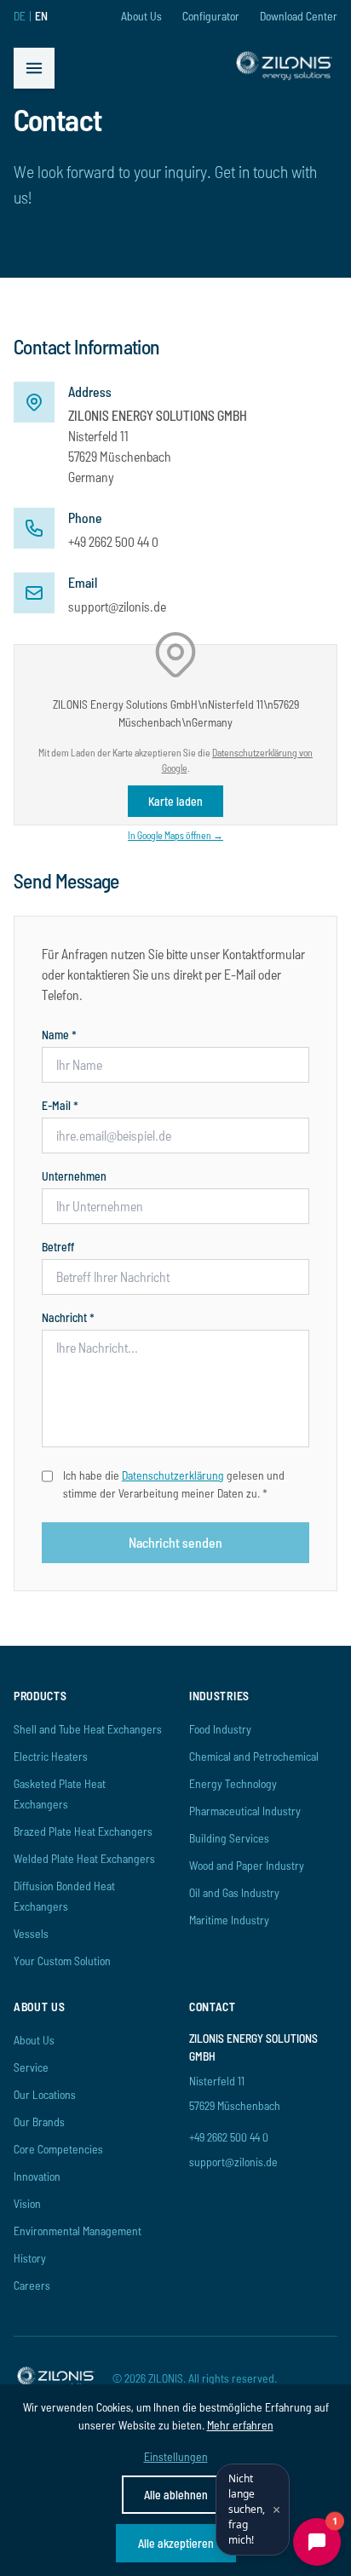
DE (20, 16)
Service (31, 2067)
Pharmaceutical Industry (245, 1811)
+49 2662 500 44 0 (113, 541)
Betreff (58, 1247)
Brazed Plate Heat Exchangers (83, 1831)
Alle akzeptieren (176, 2543)
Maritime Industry (229, 1920)
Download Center (299, 16)
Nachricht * (68, 1317)
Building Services (229, 1838)
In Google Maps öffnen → (175, 835)
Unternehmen (74, 1176)
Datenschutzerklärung (173, 1475)
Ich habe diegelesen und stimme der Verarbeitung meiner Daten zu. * (174, 1484)
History (30, 2258)
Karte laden (175, 801)
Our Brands (39, 2122)
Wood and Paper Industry (247, 1865)
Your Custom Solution (62, 1961)
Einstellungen (176, 2456)
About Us (141, 16)
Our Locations (45, 2094)
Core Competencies (58, 2149)
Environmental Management (78, 2231)
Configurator (211, 16)
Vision (27, 2203)
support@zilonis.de (117, 606)
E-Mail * (60, 1105)
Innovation (37, 2176)
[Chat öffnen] (317, 2542)
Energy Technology (233, 1783)
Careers (32, 2285)
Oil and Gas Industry (234, 1892)
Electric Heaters (51, 1756)
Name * (59, 1035)
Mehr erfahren (240, 2425)
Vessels (31, 1933)
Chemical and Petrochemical (254, 1756)
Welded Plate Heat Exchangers (84, 1858)
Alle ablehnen (176, 2495)
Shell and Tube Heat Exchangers (88, 1729)
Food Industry (220, 1729)
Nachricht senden (175, 1542)
